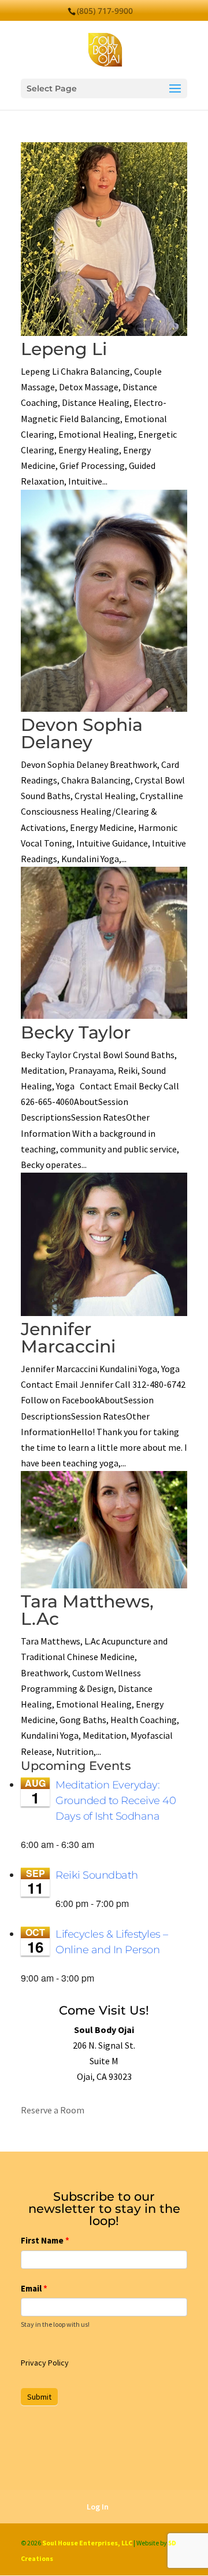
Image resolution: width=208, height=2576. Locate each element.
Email (34, 2288)
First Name (45, 2240)
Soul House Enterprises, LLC (87, 2543)
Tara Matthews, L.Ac (87, 1610)
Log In (98, 2507)
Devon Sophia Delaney (82, 733)
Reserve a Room (53, 2110)
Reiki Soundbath (97, 1875)
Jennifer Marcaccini (68, 1338)
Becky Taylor (76, 1032)
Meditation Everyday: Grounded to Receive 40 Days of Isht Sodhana (116, 1801)
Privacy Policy (45, 2363)
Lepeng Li (64, 349)
